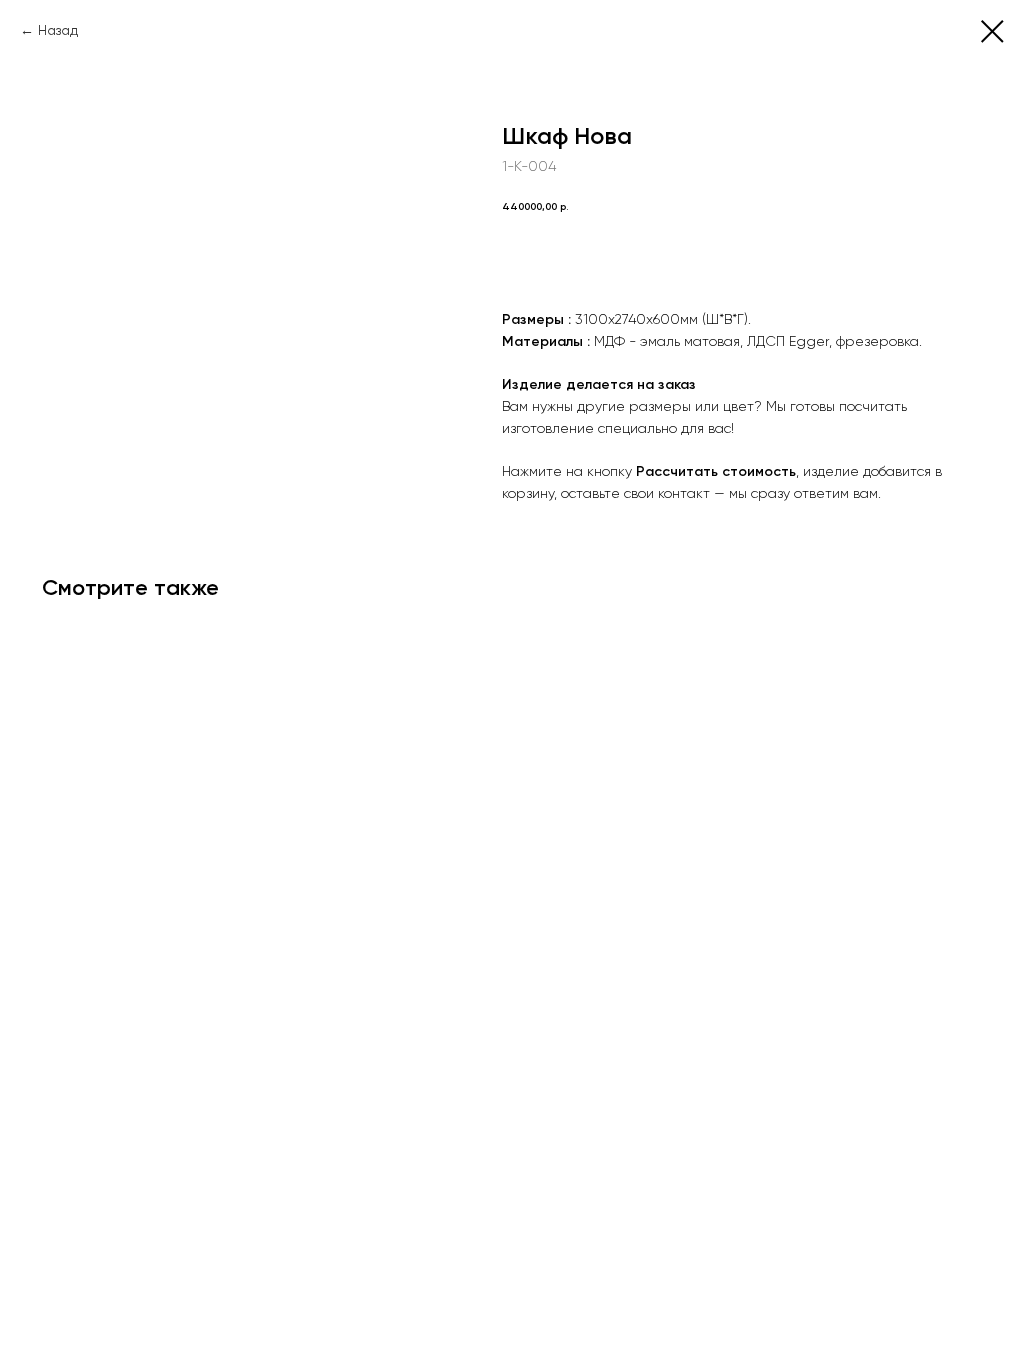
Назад (58, 30)
